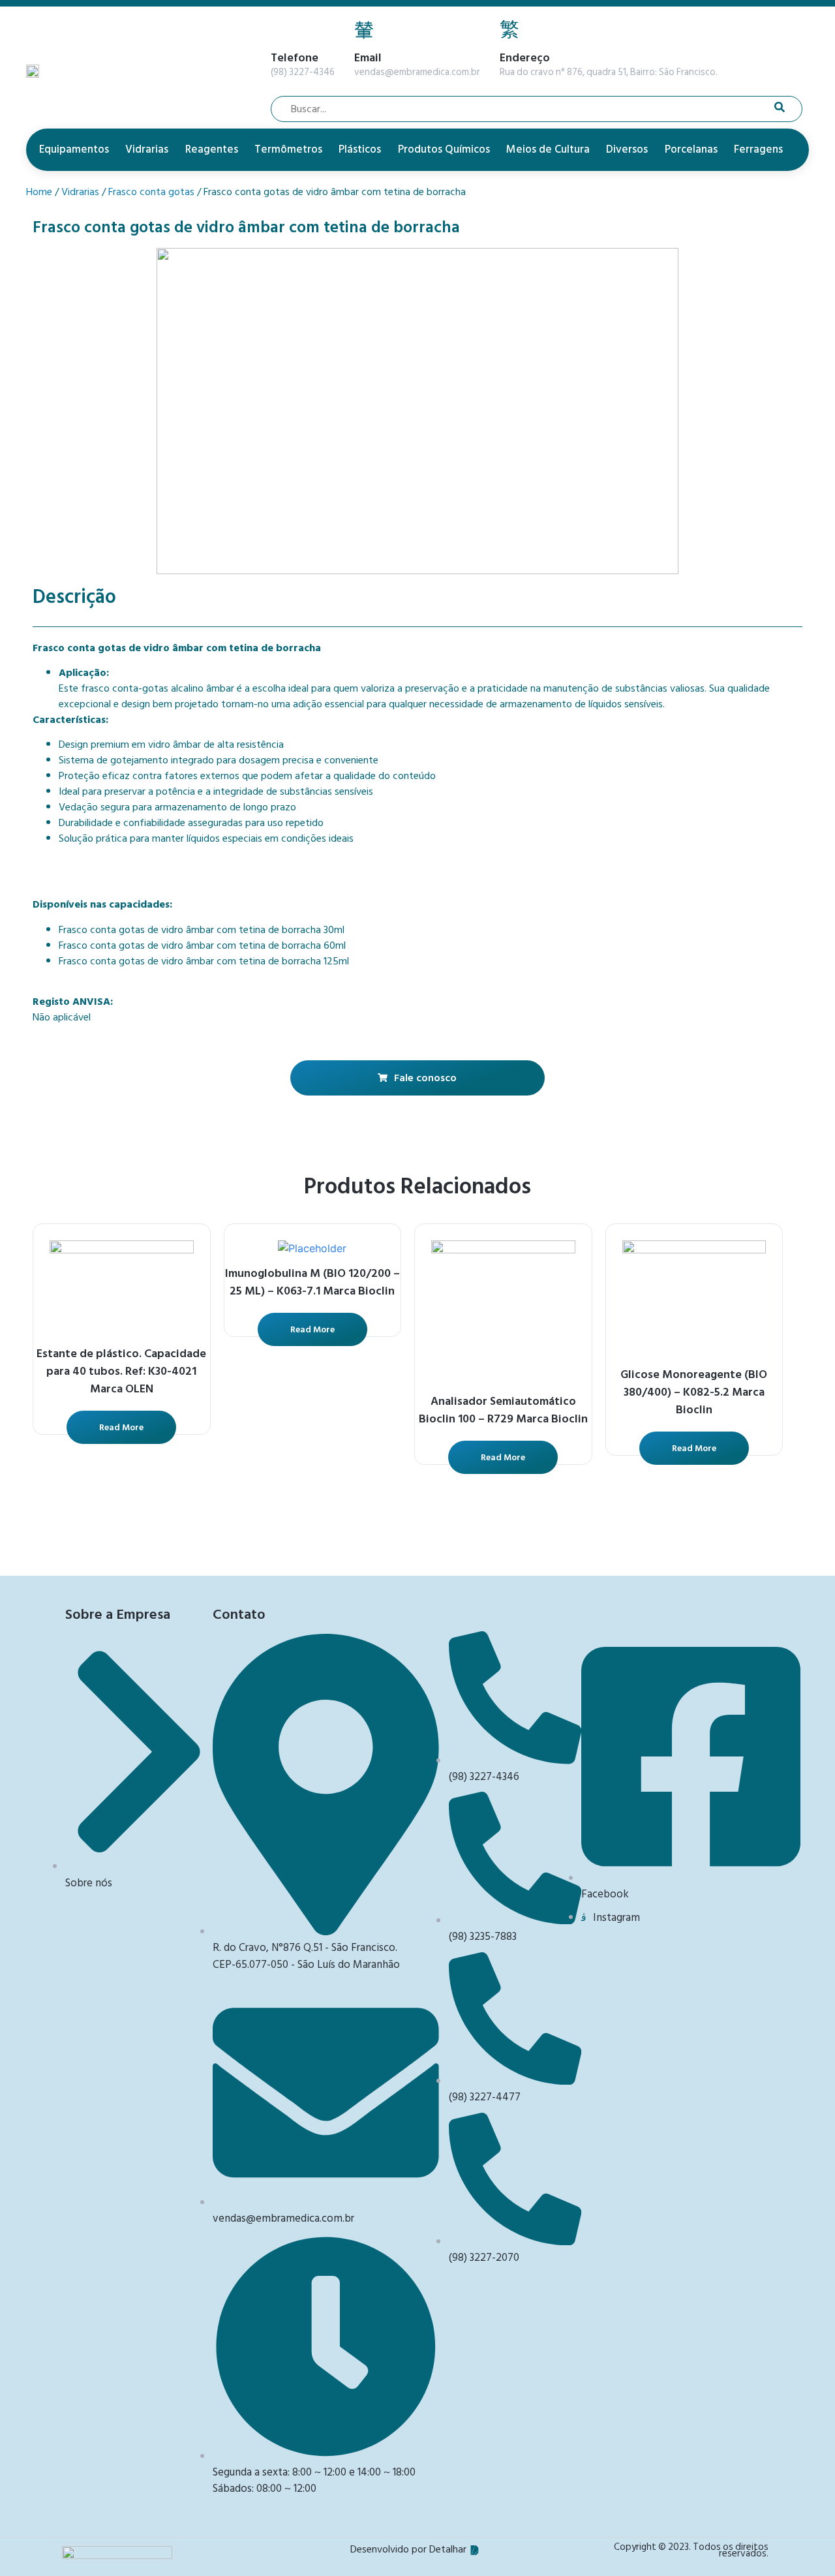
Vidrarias (147, 149)
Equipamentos (74, 149)
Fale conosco (425, 1078)
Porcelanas (691, 149)
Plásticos (360, 149)
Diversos (627, 149)
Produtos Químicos (444, 149)
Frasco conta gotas (151, 192)
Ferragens (758, 149)
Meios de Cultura (548, 149)
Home (39, 192)
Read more (121, 1427)
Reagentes (212, 149)
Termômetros (288, 149)
